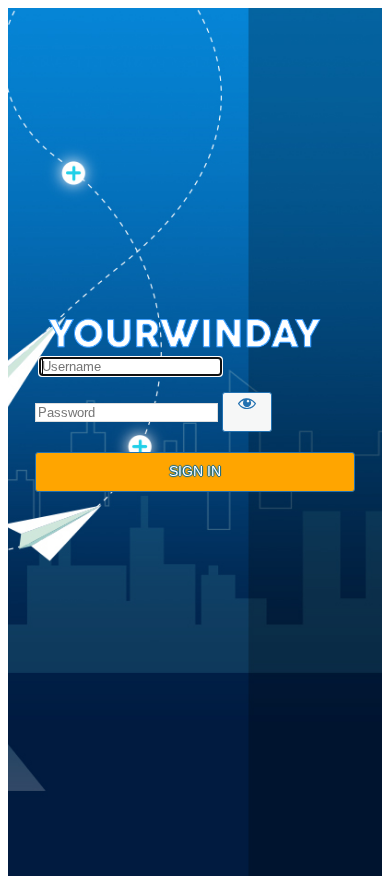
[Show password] (247, 412)
